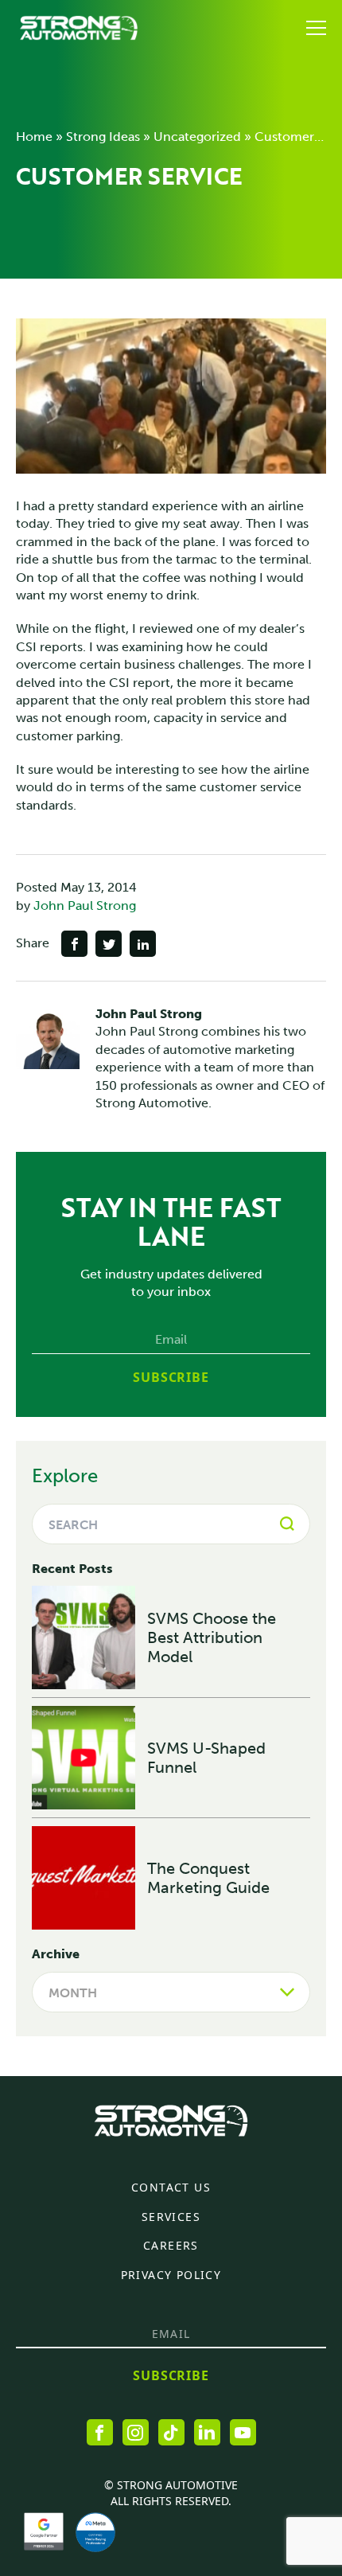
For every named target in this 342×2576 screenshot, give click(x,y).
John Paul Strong (85, 906)
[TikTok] (171, 2432)
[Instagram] (136, 2432)
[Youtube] (243, 2432)
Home (34, 137)
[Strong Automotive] (79, 28)
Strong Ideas (103, 137)
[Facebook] (100, 2432)
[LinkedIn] (207, 2432)
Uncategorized (197, 137)
